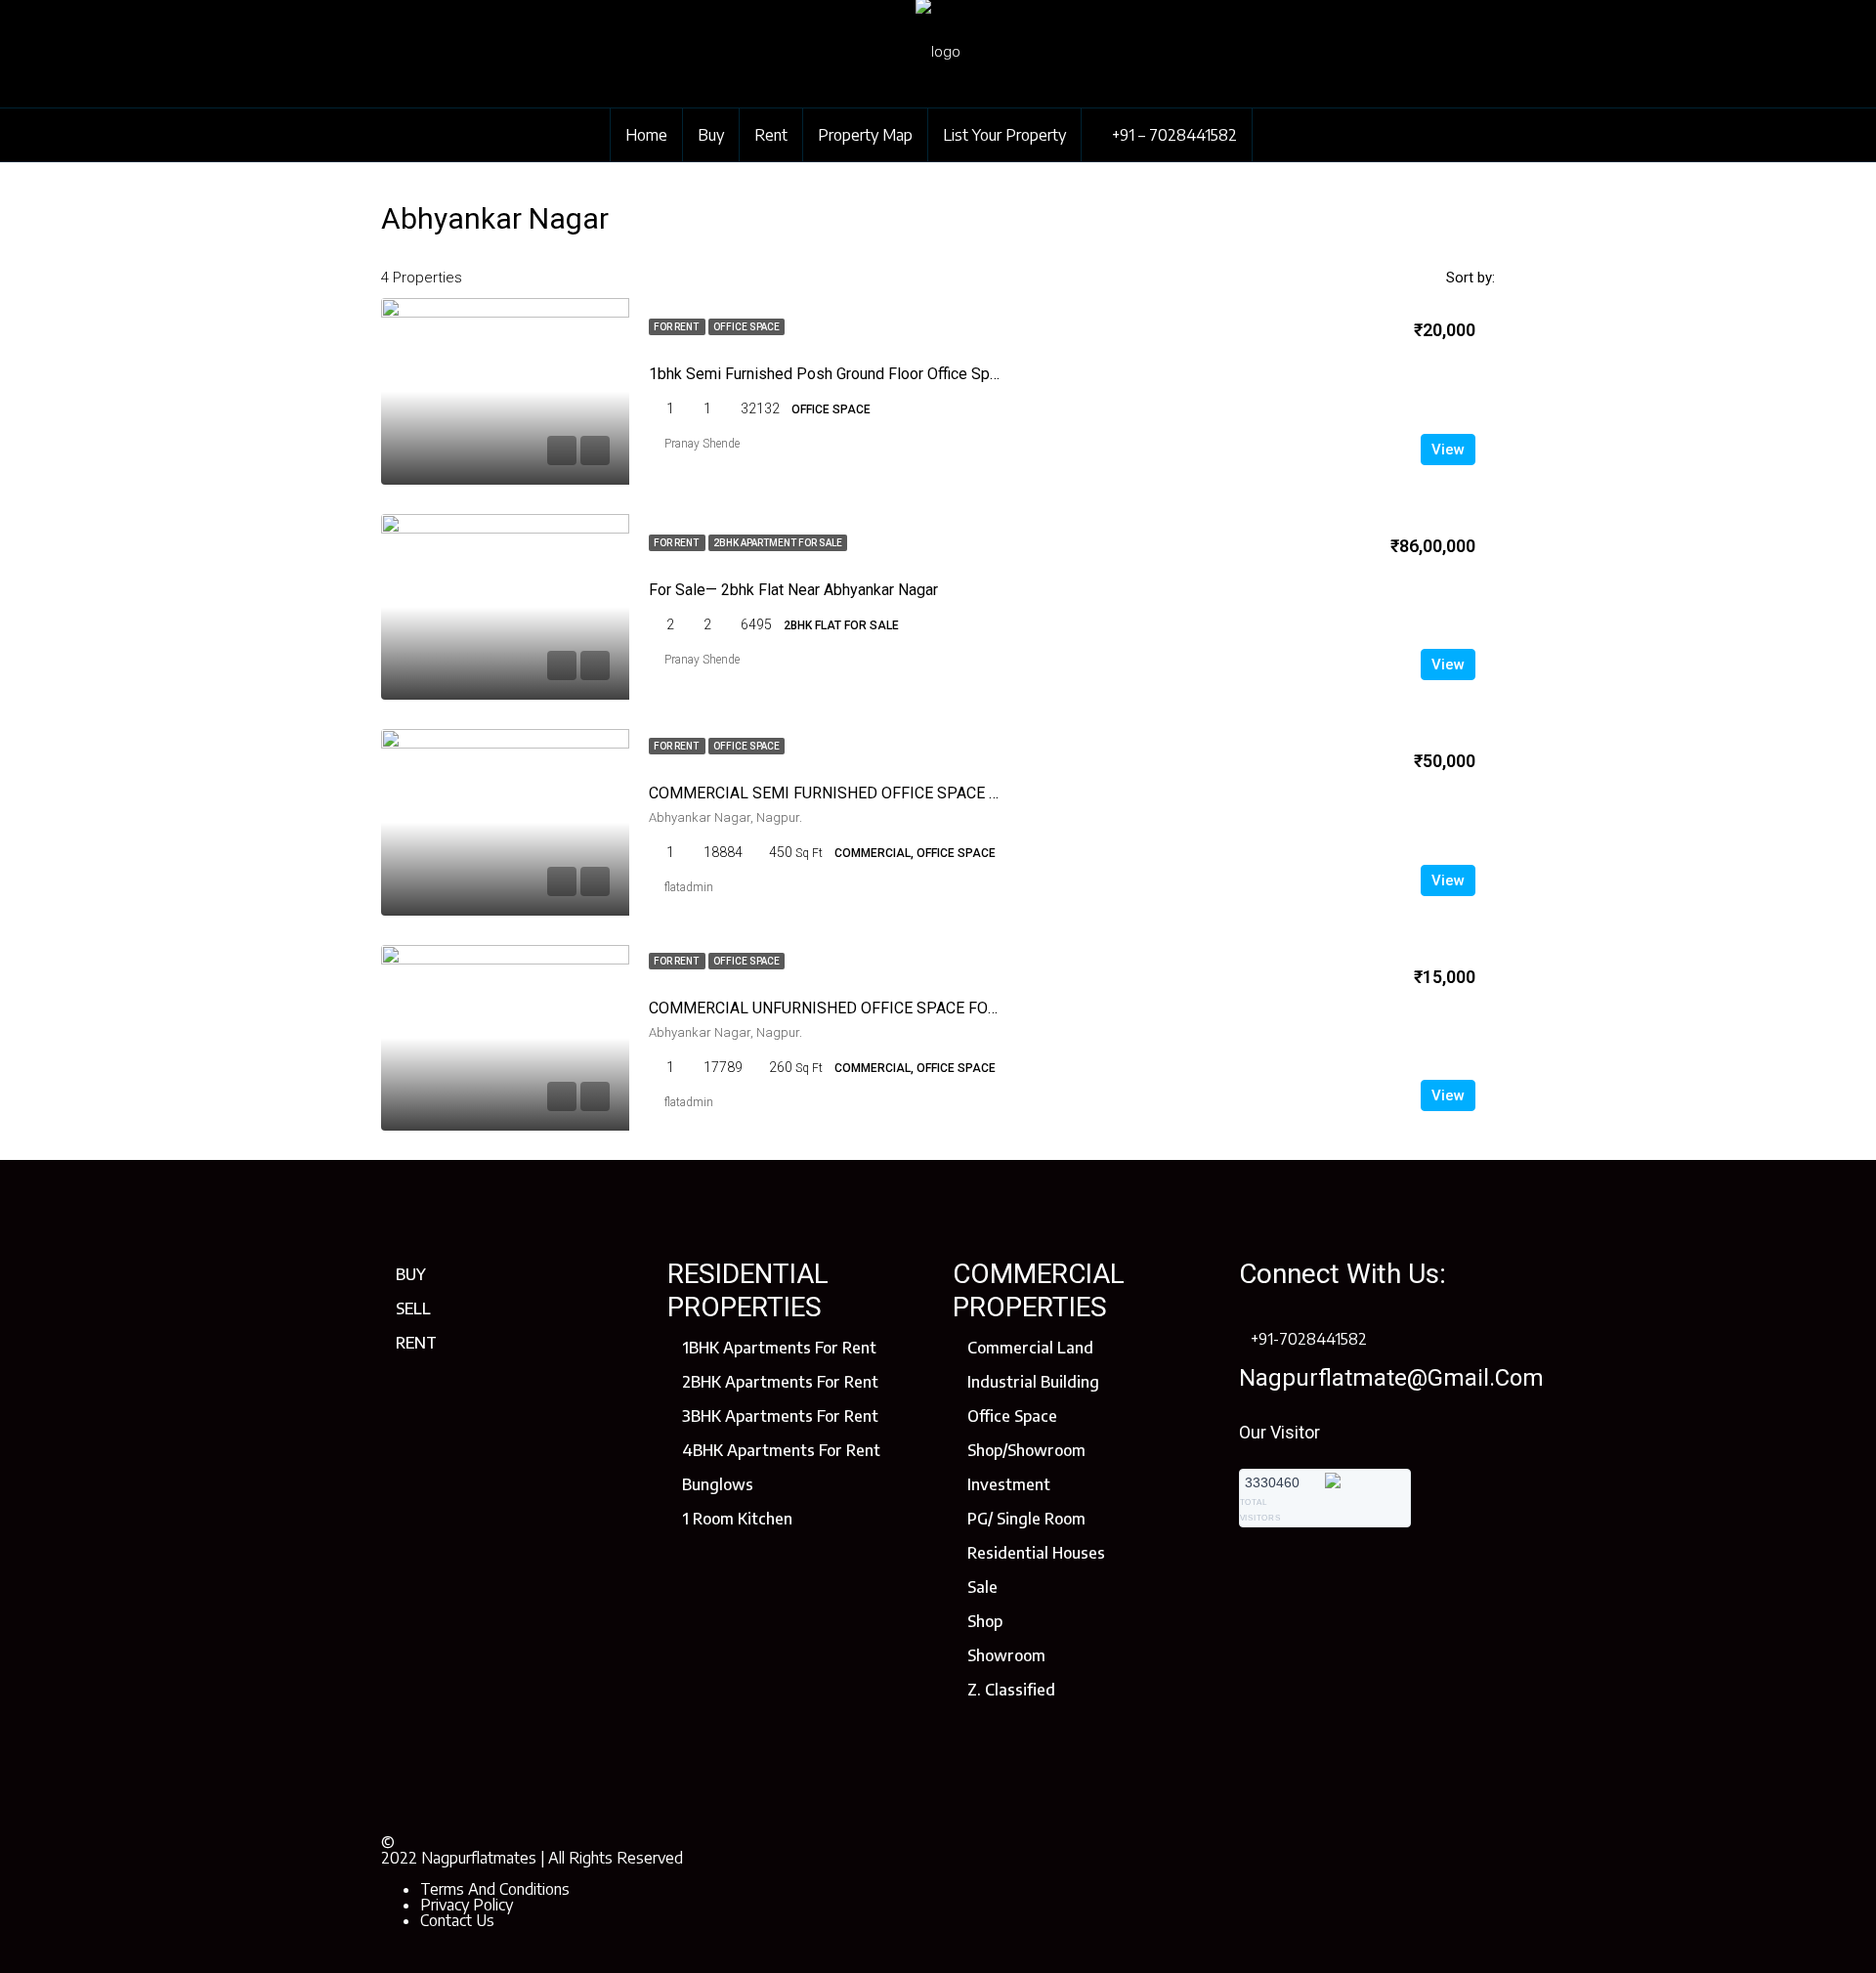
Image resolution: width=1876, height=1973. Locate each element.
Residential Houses (1036, 1553)
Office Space (746, 327)
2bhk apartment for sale (778, 543)
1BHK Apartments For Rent (779, 1348)
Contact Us (457, 1920)
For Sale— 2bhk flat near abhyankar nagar (793, 590)
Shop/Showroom (1026, 1450)
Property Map (865, 135)
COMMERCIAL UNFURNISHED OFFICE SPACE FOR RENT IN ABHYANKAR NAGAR (927, 1008)
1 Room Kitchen (737, 1519)
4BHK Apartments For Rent (781, 1450)
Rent (771, 135)
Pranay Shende (702, 444)
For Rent (677, 327)
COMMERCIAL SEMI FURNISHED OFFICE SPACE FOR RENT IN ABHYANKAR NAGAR (937, 793)
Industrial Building (1033, 1382)
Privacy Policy (467, 1905)
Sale (982, 1587)
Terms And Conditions (495, 1889)
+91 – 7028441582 (1172, 135)
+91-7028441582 (1309, 1339)
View (1448, 450)
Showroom (1006, 1655)
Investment (1009, 1484)
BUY (411, 1274)
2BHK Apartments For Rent (780, 1382)
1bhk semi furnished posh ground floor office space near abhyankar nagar (909, 374)
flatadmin (689, 887)
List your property (1004, 135)
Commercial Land (1030, 1348)
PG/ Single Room (1026, 1519)
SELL (413, 1308)
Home (646, 135)
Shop (985, 1621)
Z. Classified (1011, 1690)
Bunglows (718, 1484)
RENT (416, 1343)
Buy (711, 135)
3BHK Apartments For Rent (780, 1416)
